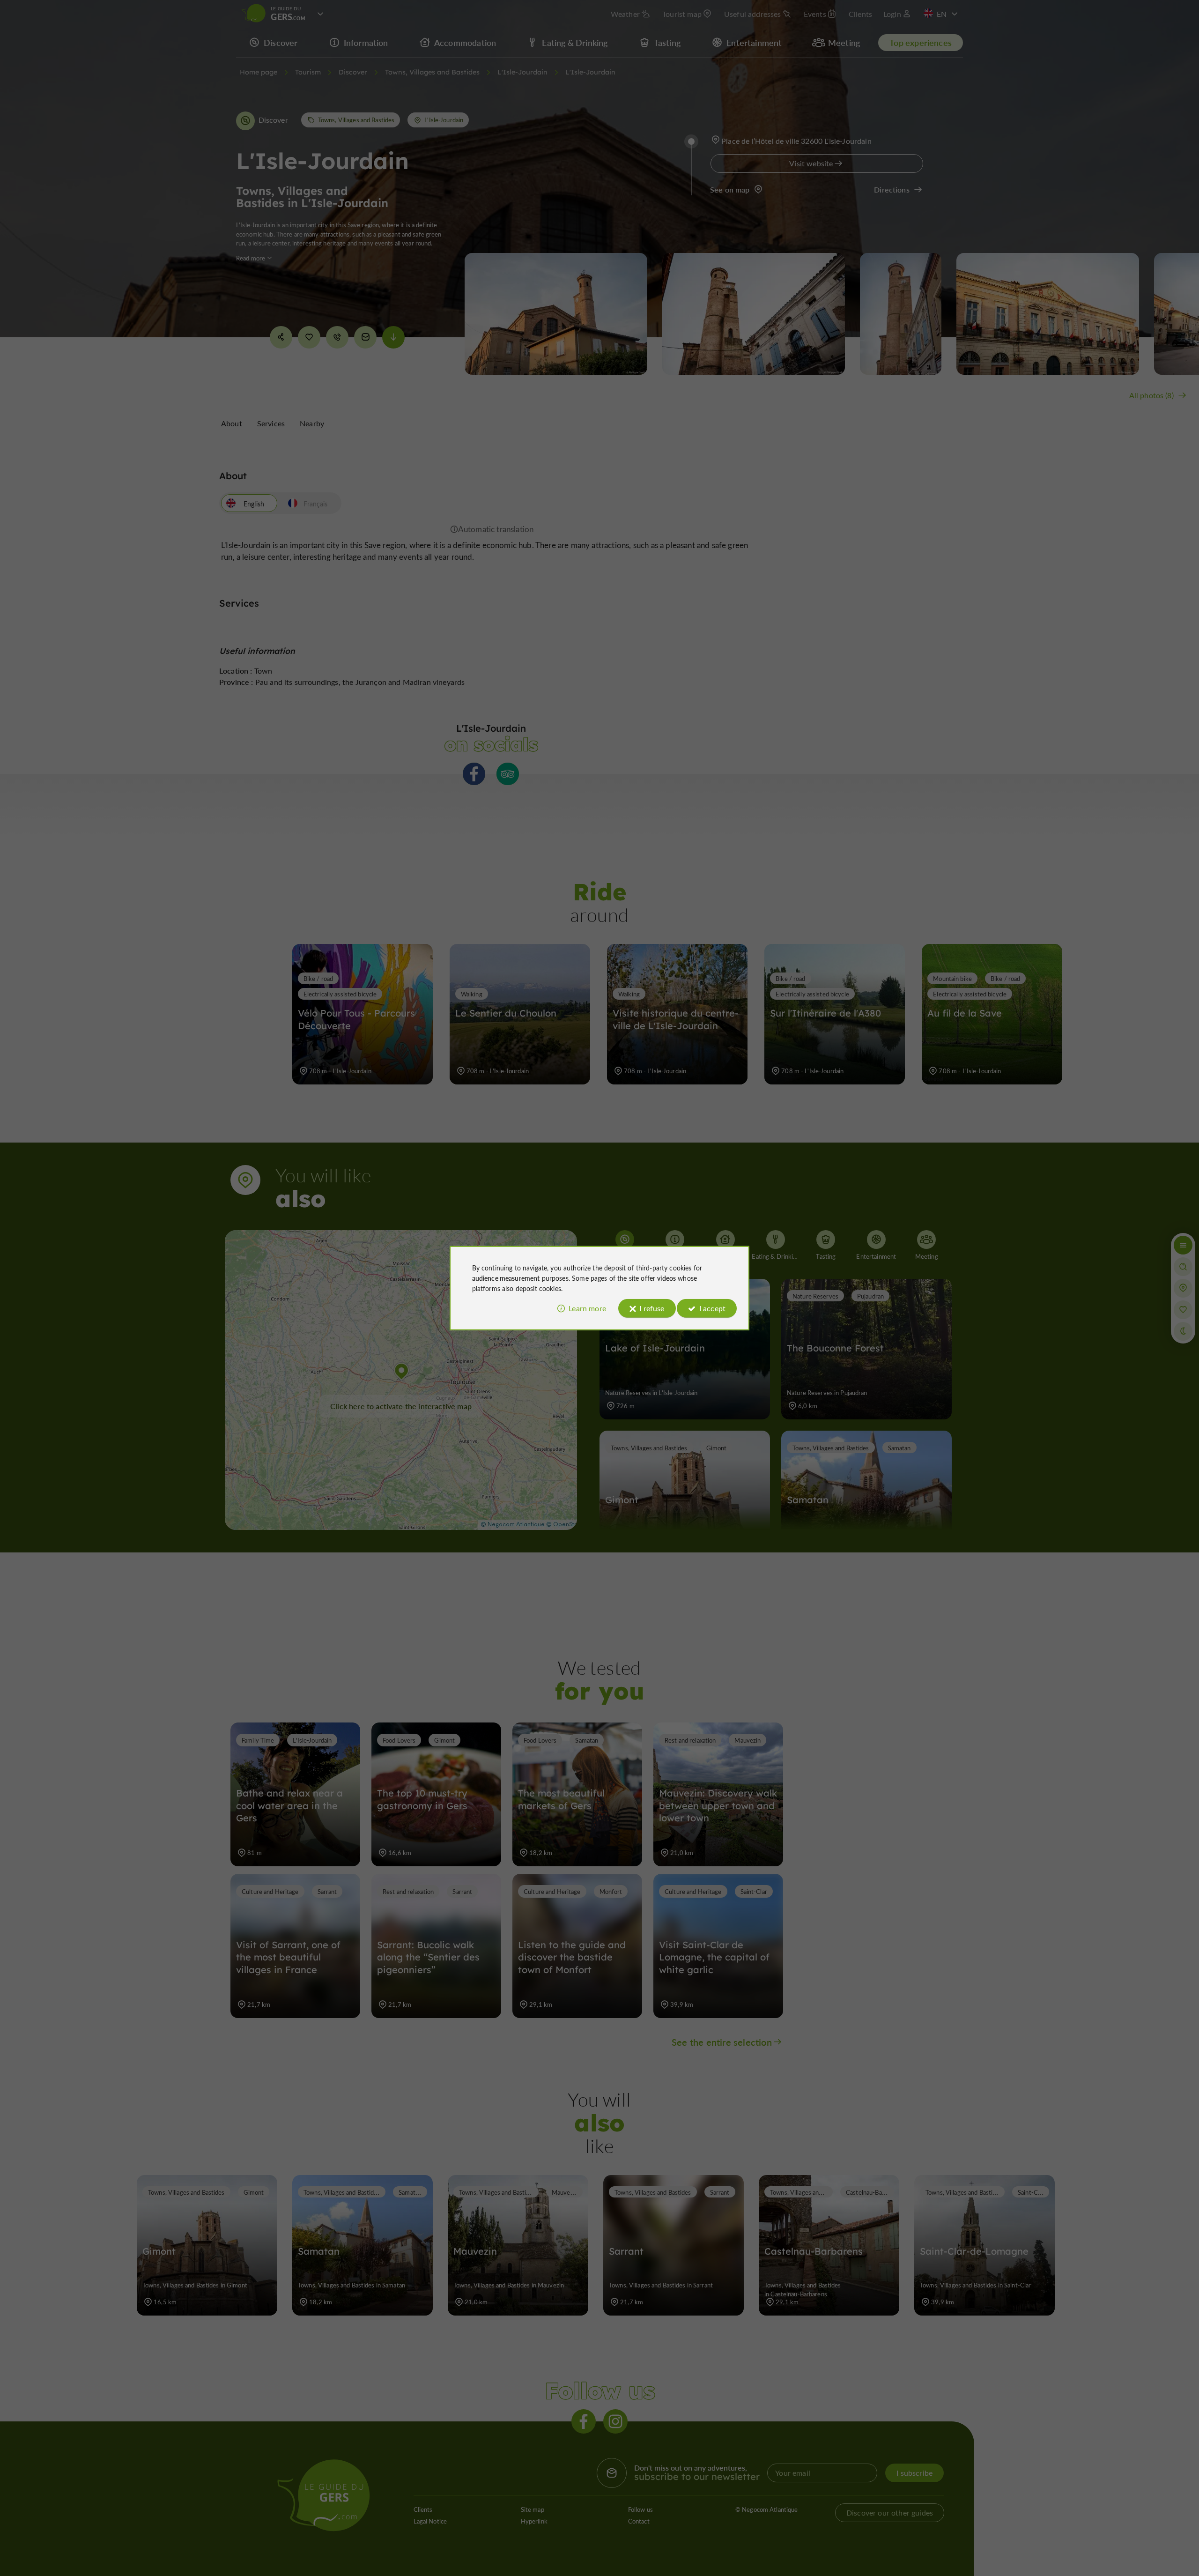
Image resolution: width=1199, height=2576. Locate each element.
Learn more (587, 1308)
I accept (712, 1308)
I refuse (652, 1308)
